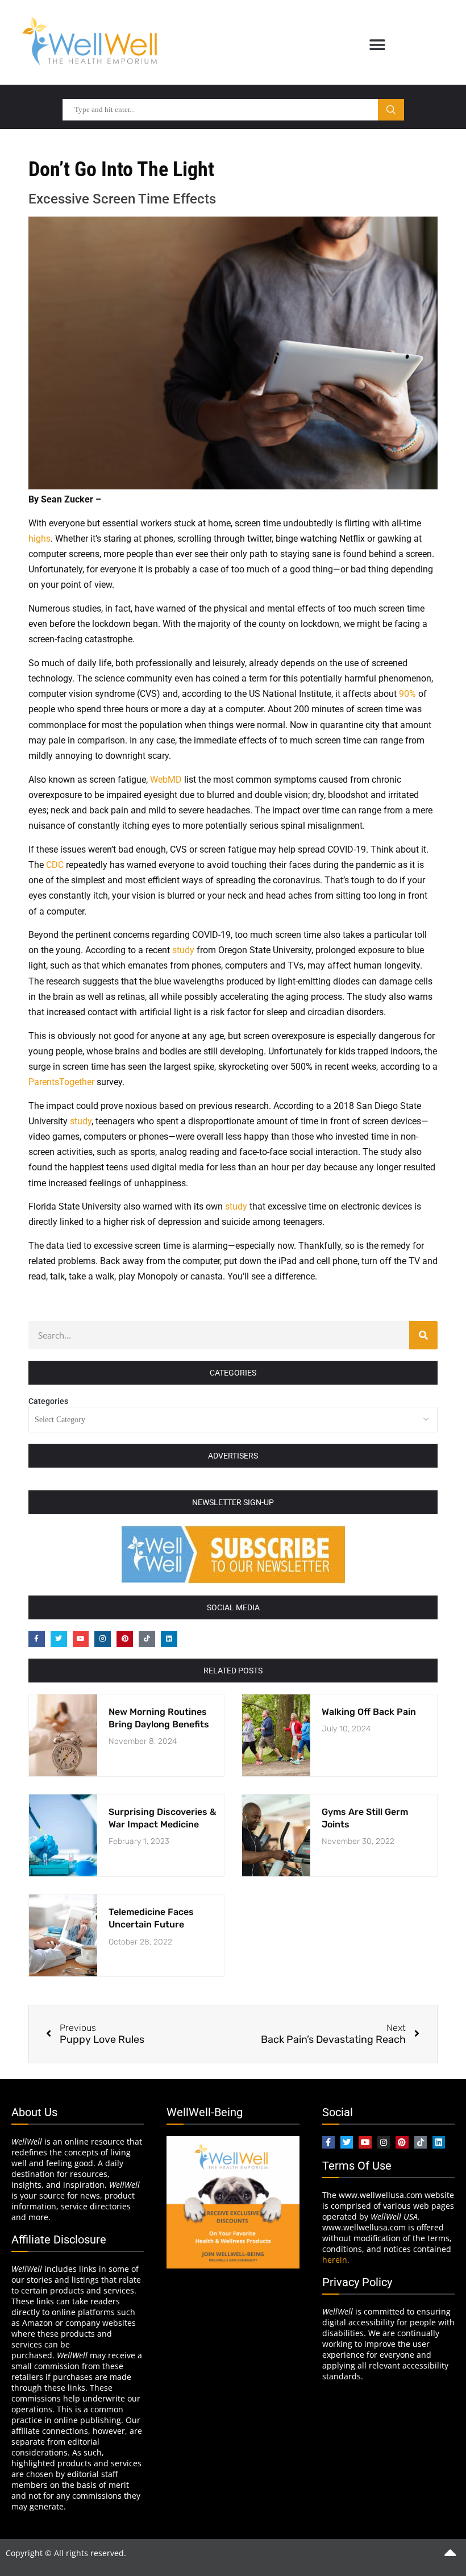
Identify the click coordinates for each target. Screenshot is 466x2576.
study (183, 950)
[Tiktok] (147, 1639)
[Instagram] (103, 1639)
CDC (55, 865)
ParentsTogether (61, 1082)
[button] (377, 45)
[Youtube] (81, 1639)
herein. (336, 2260)
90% (407, 694)
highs (39, 539)
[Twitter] (59, 1639)
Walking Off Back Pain (369, 1712)
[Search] (423, 1335)
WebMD (166, 780)
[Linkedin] (169, 1639)
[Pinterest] (125, 1639)
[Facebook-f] (37, 1639)
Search (391, 110)
